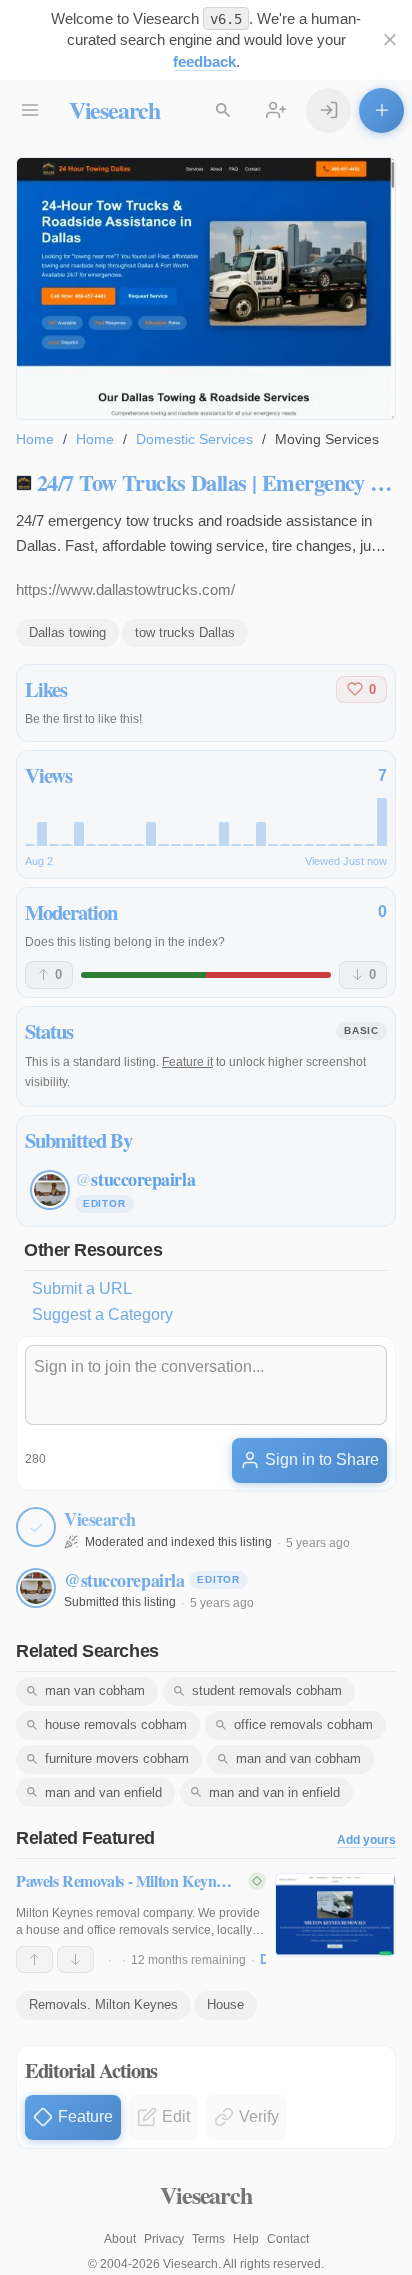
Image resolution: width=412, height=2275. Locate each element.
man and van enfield (103, 1792)
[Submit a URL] (381, 110)
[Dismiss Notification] (389, 40)
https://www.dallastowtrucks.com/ (125, 589)
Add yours (366, 1840)
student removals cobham (267, 1690)
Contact (288, 2239)
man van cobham (95, 1690)
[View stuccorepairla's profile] (36, 1588)
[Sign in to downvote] (75, 1960)
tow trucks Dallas (185, 632)
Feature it (187, 1062)
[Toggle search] (223, 110)
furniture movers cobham (117, 1758)
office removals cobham (303, 1724)
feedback (204, 61)
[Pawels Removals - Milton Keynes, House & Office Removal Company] (335, 1915)
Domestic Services (194, 439)
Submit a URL (82, 1288)
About (120, 2239)
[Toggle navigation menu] (30, 110)
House (225, 2004)
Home (35, 439)
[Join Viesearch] (276, 110)
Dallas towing (67, 632)
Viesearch (114, 109)
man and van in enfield (274, 1792)
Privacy (164, 2239)
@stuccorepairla (124, 1580)
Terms (208, 2239)
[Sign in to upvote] (34, 1960)
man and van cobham (298, 1758)
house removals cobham (116, 1724)
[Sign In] (328, 110)
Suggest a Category (102, 1314)
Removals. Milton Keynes (103, 2004)
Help (246, 2239)
